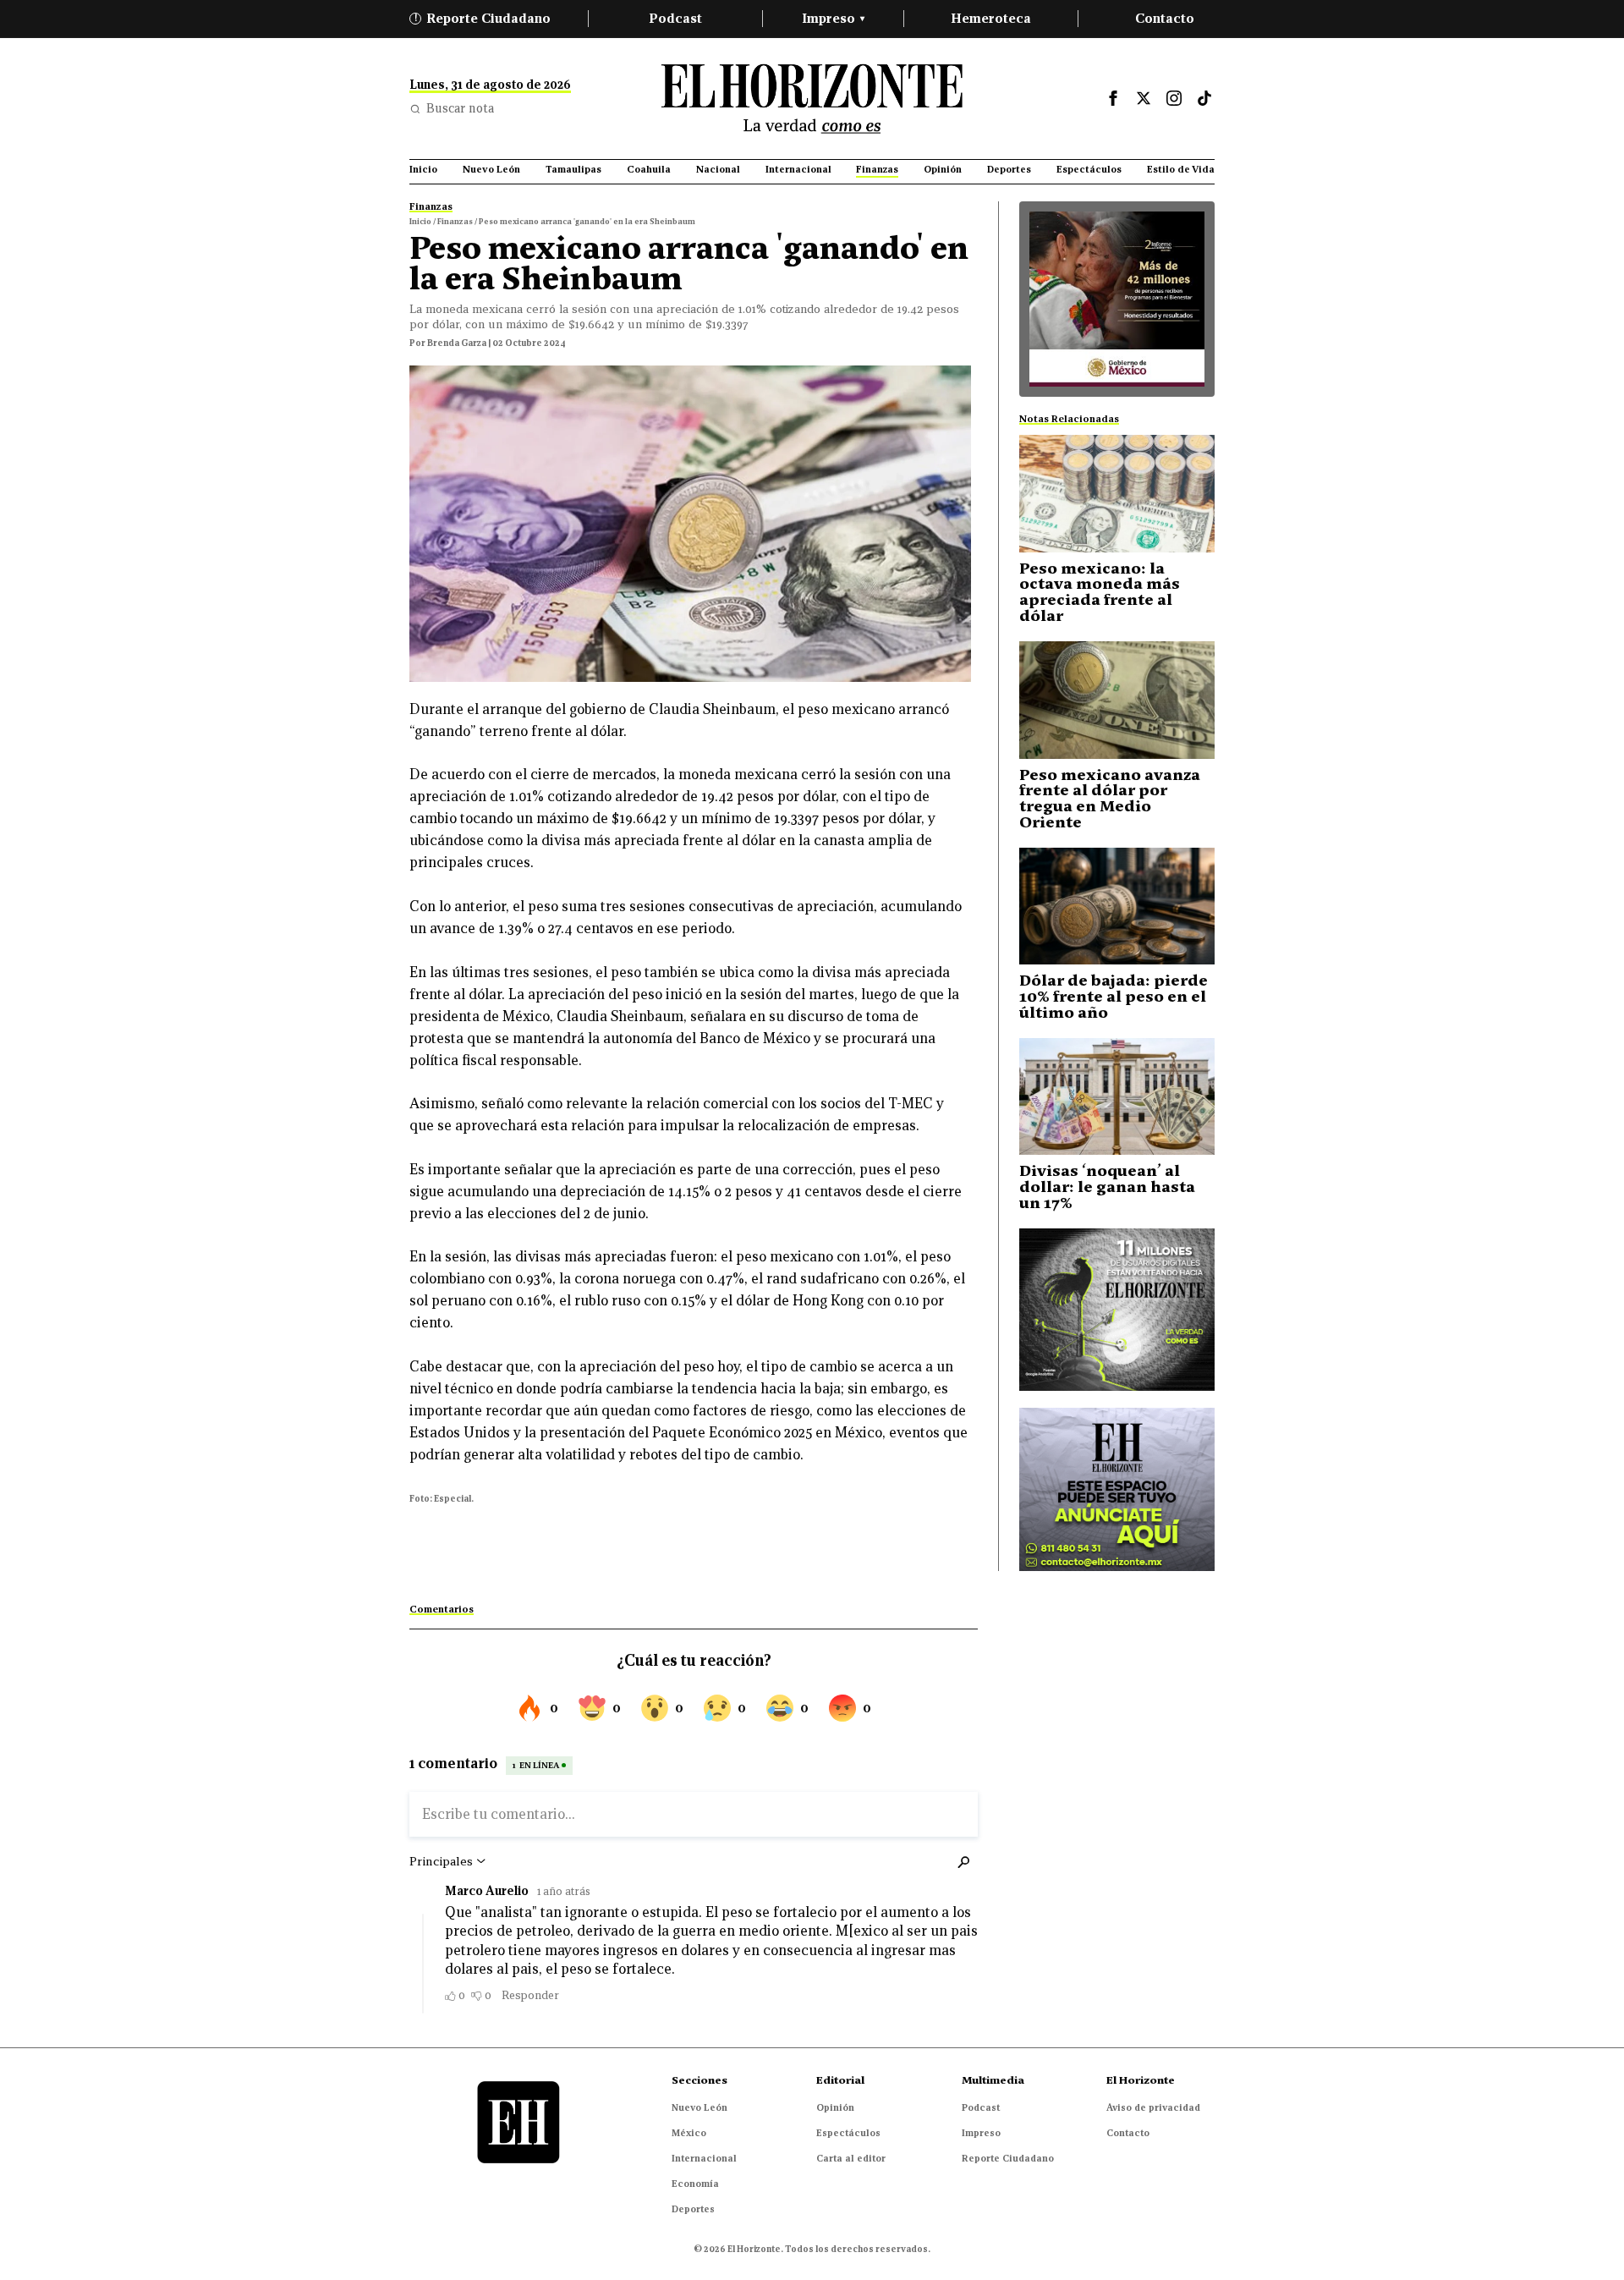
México (689, 2133)
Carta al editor (851, 2158)
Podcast (675, 18)
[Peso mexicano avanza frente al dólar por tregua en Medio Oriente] (1117, 700)
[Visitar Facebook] (1113, 98)
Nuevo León (700, 2107)
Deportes (693, 2209)
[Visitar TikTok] (1204, 98)
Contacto (1165, 18)
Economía (695, 2184)
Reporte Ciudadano (483, 18)
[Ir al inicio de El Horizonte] (812, 99)
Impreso (833, 18)
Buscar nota (460, 108)
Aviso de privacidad (1153, 2107)
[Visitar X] (1144, 98)
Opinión (835, 2107)
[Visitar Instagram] (1174, 98)
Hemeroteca (991, 18)
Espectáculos (848, 2133)
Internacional (704, 2158)
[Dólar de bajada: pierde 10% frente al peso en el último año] (1117, 907)
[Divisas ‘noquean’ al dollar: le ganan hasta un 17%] (1117, 1097)
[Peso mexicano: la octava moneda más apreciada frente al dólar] (1117, 494)
